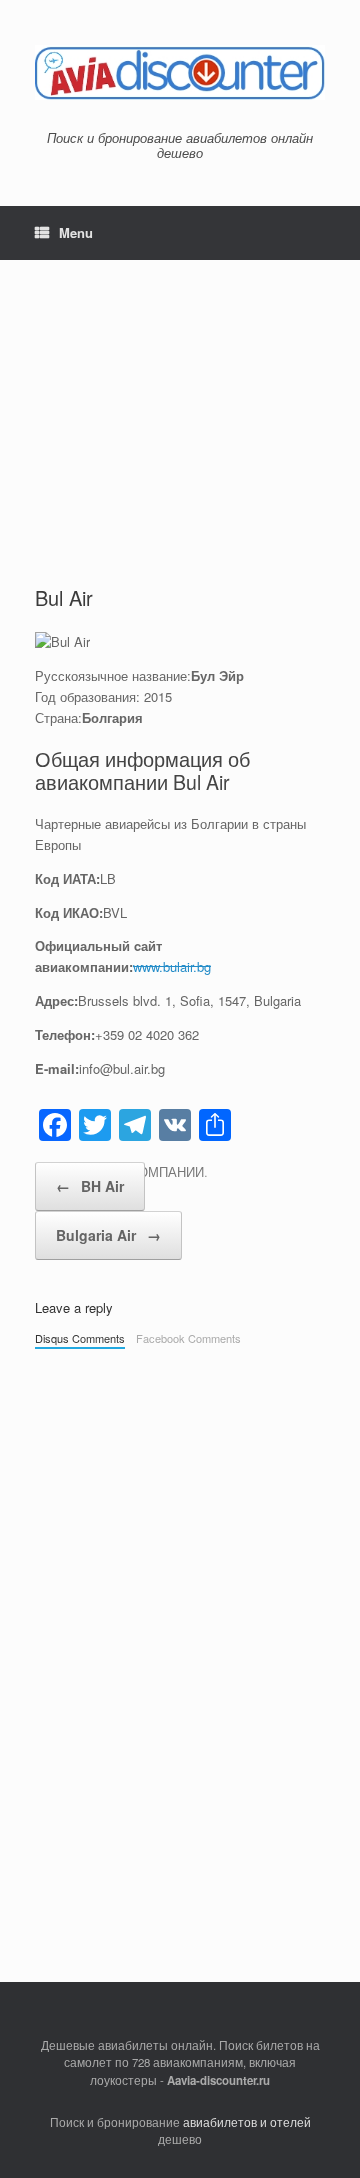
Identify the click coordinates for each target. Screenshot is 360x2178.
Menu (76, 232)
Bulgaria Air (108, 1235)
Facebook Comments (188, 1338)
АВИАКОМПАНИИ (149, 1171)
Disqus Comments (80, 1338)
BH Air (90, 1186)
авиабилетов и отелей (247, 2122)
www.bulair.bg (172, 966)
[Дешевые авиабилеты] (180, 72)
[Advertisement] (180, 404)
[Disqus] (180, 1638)
